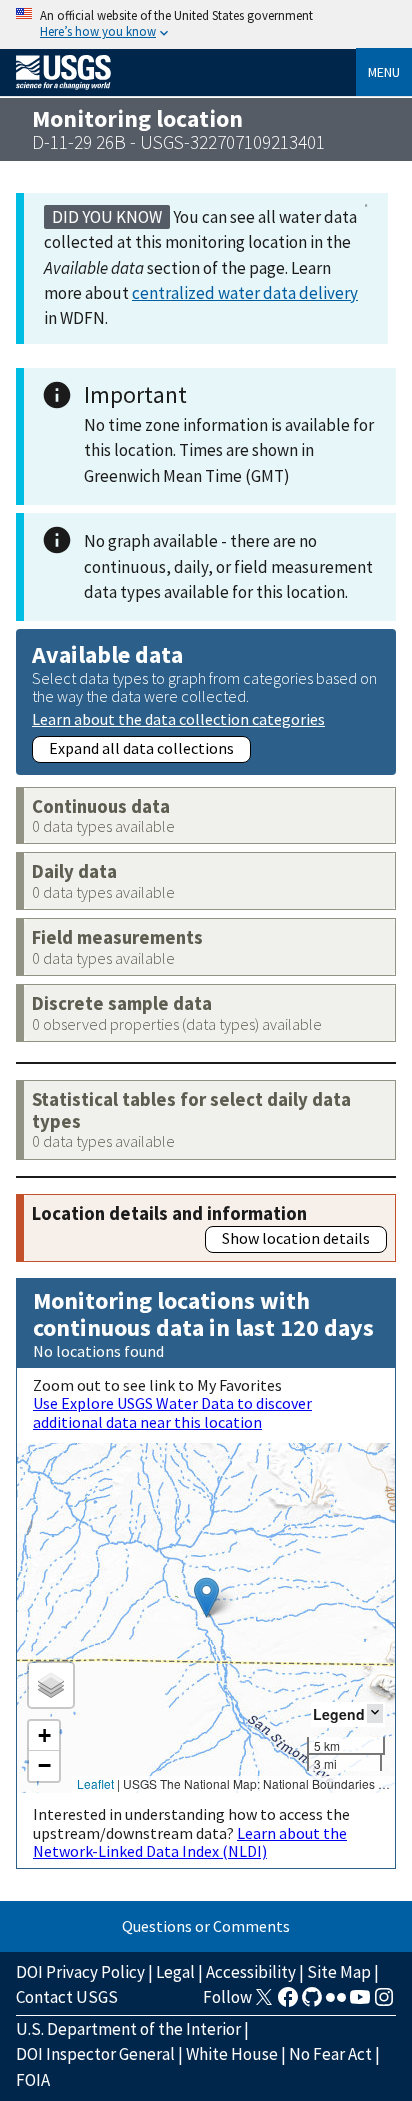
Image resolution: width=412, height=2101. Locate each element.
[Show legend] (375, 1713)
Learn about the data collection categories (178, 718)
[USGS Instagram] (384, 2003)
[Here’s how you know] (206, 24)
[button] (206, 1597)
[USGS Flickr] (336, 2003)
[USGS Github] (312, 2003)
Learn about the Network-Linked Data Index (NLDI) (190, 1842)
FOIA (33, 2080)
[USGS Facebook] (288, 2003)
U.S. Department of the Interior (128, 2029)
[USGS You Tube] (360, 2003)
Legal (175, 1972)
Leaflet (95, 1783)
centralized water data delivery (245, 293)
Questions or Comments (206, 1926)
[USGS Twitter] (264, 2003)
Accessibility (251, 1972)
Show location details (296, 1238)
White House (232, 2054)
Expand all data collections (141, 748)
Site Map (339, 1972)
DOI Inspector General (95, 2054)
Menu (384, 72)
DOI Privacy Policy (80, 1972)
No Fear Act (330, 2054)
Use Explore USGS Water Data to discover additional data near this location (172, 1412)
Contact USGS (67, 1997)
